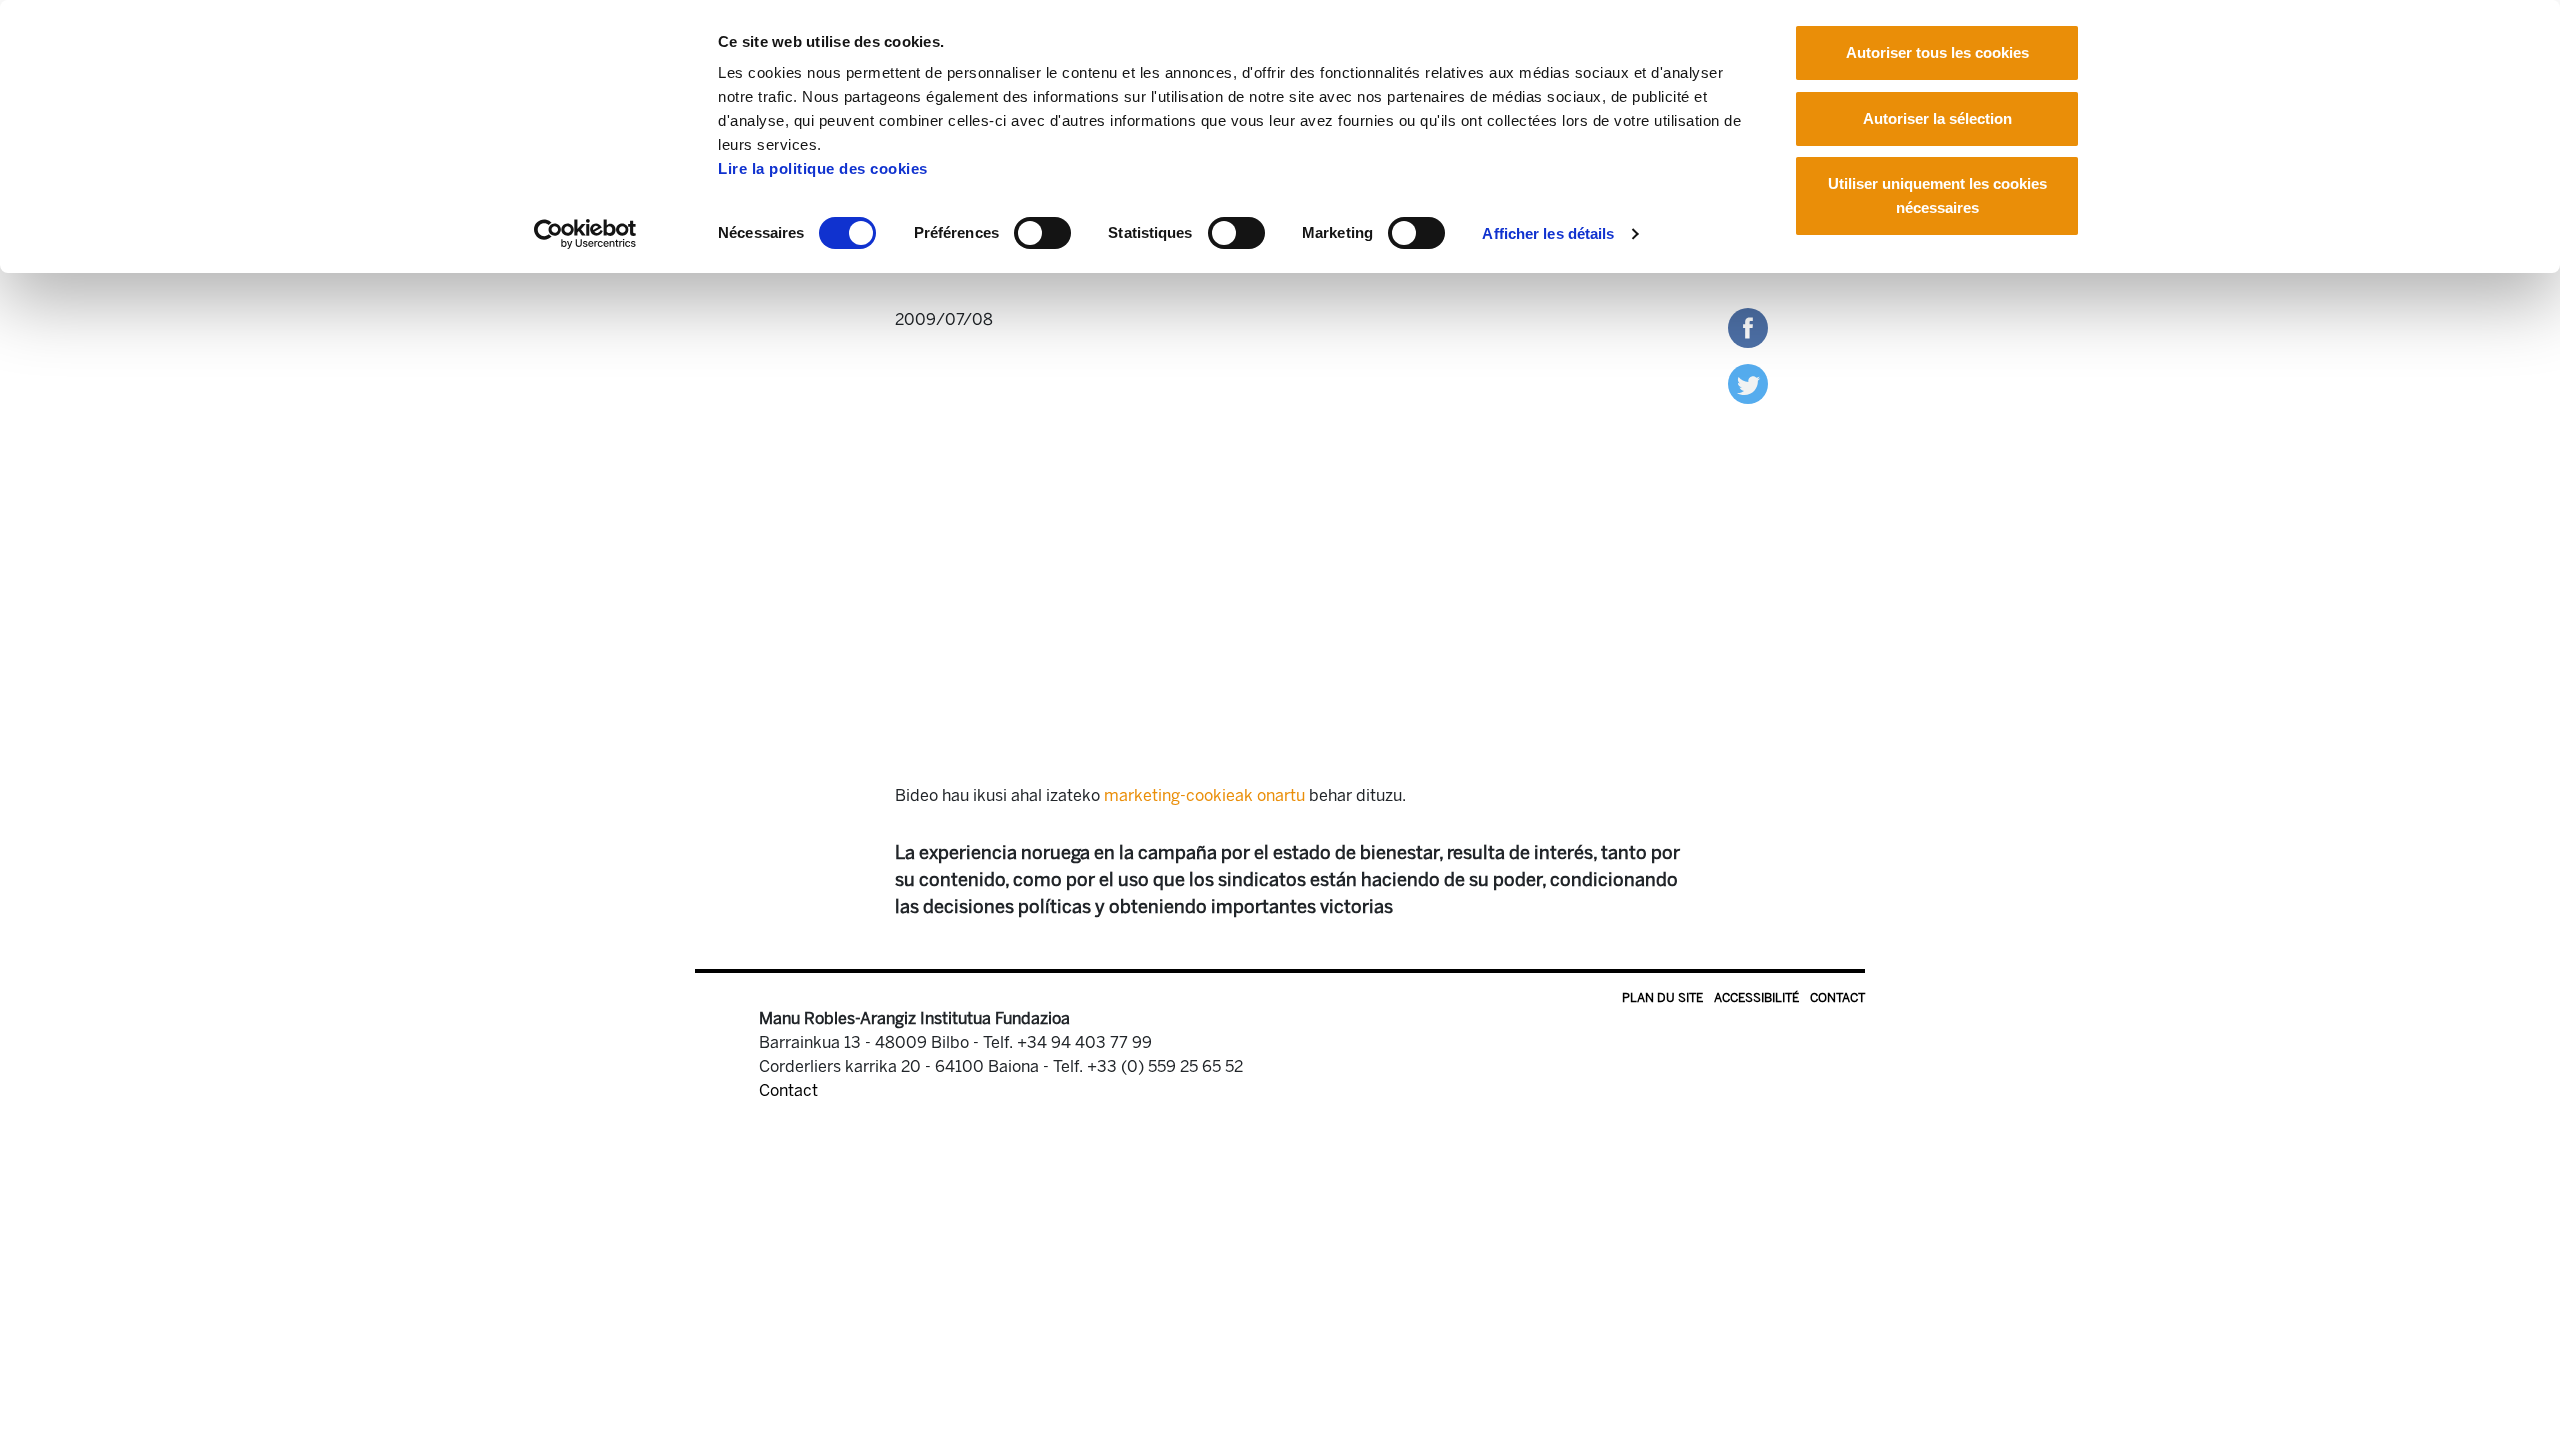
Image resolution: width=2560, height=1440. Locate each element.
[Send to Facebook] (1748, 326)
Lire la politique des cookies (823, 168)
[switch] (1042, 233)
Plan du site (1662, 998)
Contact (1837, 998)
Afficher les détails (1548, 233)
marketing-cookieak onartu (1204, 795)
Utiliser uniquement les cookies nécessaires (1937, 195)
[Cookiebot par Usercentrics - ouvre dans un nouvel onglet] (585, 234)
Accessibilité (1756, 998)
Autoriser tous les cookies (1937, 52)
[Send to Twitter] (1748, 382)
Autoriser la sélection (1937, 118)
